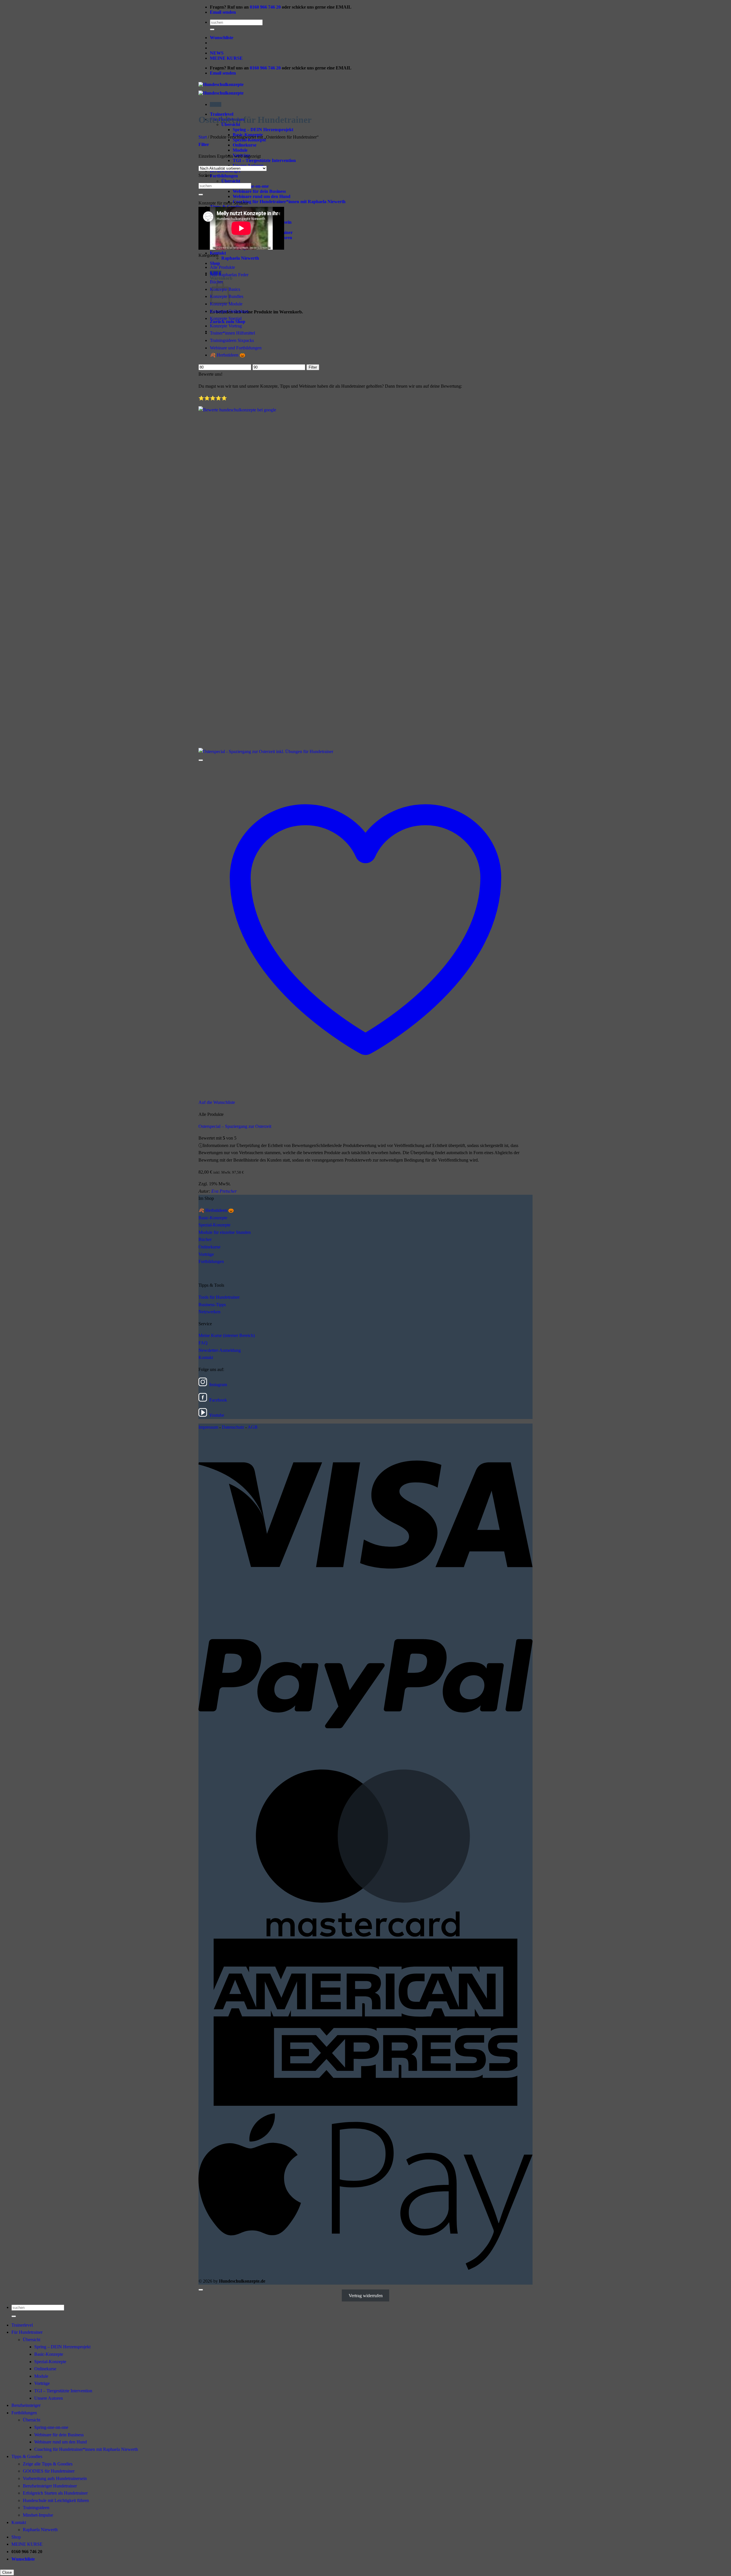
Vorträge (206, 1254)
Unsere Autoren (49, 2398)
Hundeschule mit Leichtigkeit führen (56, 2500)
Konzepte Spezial (226, 318)
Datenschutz (233, 1427)
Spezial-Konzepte (214, 1225)
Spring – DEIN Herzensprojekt (263, 130)
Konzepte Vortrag (226, 326)
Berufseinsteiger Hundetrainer (50, 2486)
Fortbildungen (224, 176)
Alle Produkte (222, 267)
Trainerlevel (22, 2325)
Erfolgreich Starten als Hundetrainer (55, 2493)
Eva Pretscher (224, 1191)
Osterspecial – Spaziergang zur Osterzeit (235, 1126)
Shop (215, 263)
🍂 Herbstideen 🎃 (228, 355)
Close (7, 2572)
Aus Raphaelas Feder (229, 275)
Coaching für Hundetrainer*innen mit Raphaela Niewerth (289, 202)
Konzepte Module (226, 304)
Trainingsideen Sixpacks (232, 340)
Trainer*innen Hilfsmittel (232, 333)
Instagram (218, 1385)
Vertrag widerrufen (366, 2296)
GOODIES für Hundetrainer (49, 2471)
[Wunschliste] (201, 760)
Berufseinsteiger (26, 2405)
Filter (313, 367)
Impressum (208, 1427)
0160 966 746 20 (265, 7)
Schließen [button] (325, 1145)
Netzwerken (209, 1312)
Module (240, 150)
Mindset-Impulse (38, 2515)
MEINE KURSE (226, 58)
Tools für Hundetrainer (219, 1297)
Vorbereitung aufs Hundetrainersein (55, 2478)
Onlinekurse (245, 145)
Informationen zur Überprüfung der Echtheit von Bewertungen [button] (359, 1153)
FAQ (203, 1343)
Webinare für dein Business (259, 191)
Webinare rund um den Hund (262, 196)
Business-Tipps (212, 1305)
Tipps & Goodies (27, 2456)
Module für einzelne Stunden (225, 1232)
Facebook (218, 1400)
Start (203, 137)
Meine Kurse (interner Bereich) (227, 1335)
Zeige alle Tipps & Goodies (48, 2464)
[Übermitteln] (212, 29)
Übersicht (231, 181)
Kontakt (206, 1357)
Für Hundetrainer (27, 2332)
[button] (216, 104)
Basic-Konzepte (213, 1218)
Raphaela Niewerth (240, 258)
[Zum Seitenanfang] (201, 2290)
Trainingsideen (36, 2508)
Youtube (217, 1415)
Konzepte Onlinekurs (229, 311)
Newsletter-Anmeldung (220, 1350)
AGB (253, 1427)
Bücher (205, 1239)
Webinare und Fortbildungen (236, 348)
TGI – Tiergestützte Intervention (264, 160)
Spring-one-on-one (51, 2427)
